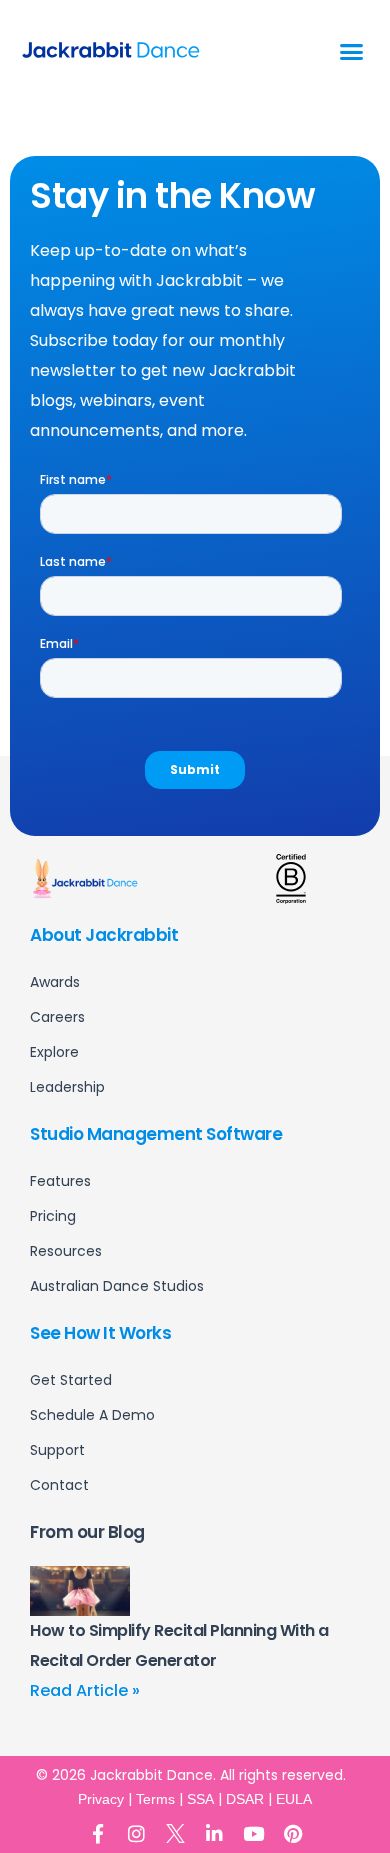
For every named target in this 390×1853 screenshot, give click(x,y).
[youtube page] (253, 1833)
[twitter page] (175, 1833)
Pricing (53, 1216)
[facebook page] (97, 1833)
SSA (200, 1799)
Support (57, 1450)
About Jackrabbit (104, 935)
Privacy (101, 1799)
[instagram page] (136, 1833)
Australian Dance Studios (117, 1286)
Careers (57, 1017)
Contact (59, 1485)
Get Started (71, 1380)
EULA (294, 1799)
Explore (54, 1052)
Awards (55, 982)
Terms (155, 1799)
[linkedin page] (214, 1833)
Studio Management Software (156, 1134)
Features (60, 1181)
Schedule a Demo (92, 1415)
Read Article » (85, 1690)
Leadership (67, 1087)
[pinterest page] (292, 1833)
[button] (352, 52)
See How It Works (100, 1333)
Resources (66, 1251)
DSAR (245, 1799)
